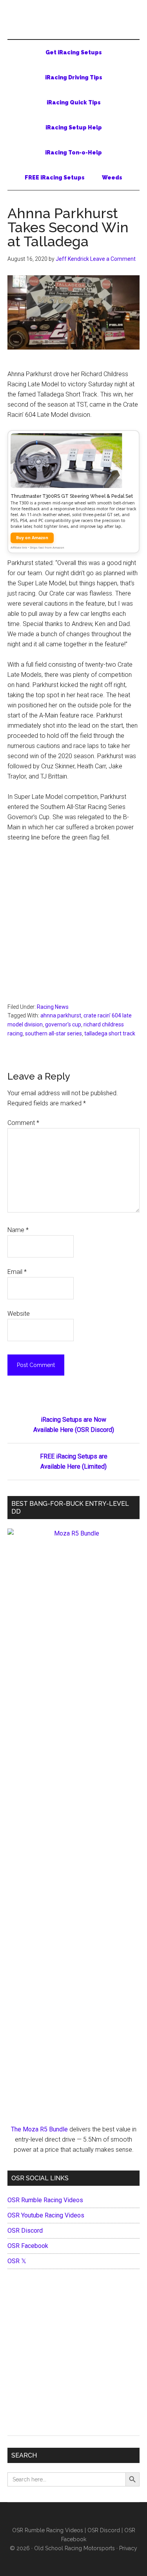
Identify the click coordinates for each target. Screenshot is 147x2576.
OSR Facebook (28, 2246)
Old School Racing (74, 23)
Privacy (128, 2548)
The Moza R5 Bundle (39, 2129)
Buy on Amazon (32, 538)
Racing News (53, 1007)
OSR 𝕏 (17, 2261)
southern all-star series (54, 1033)
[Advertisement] (73, 926)
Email (17, 1272)
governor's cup (63, 1024)
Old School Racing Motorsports (74, 2548)
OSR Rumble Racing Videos (45, 2200)
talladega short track (110, 1033)
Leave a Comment (113, 259)
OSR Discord (25, 2231)
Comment (23, 1123)
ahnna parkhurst (61, 1015)
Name (18, 1230)
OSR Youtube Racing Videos (46, 2215)
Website (19, 1314)
